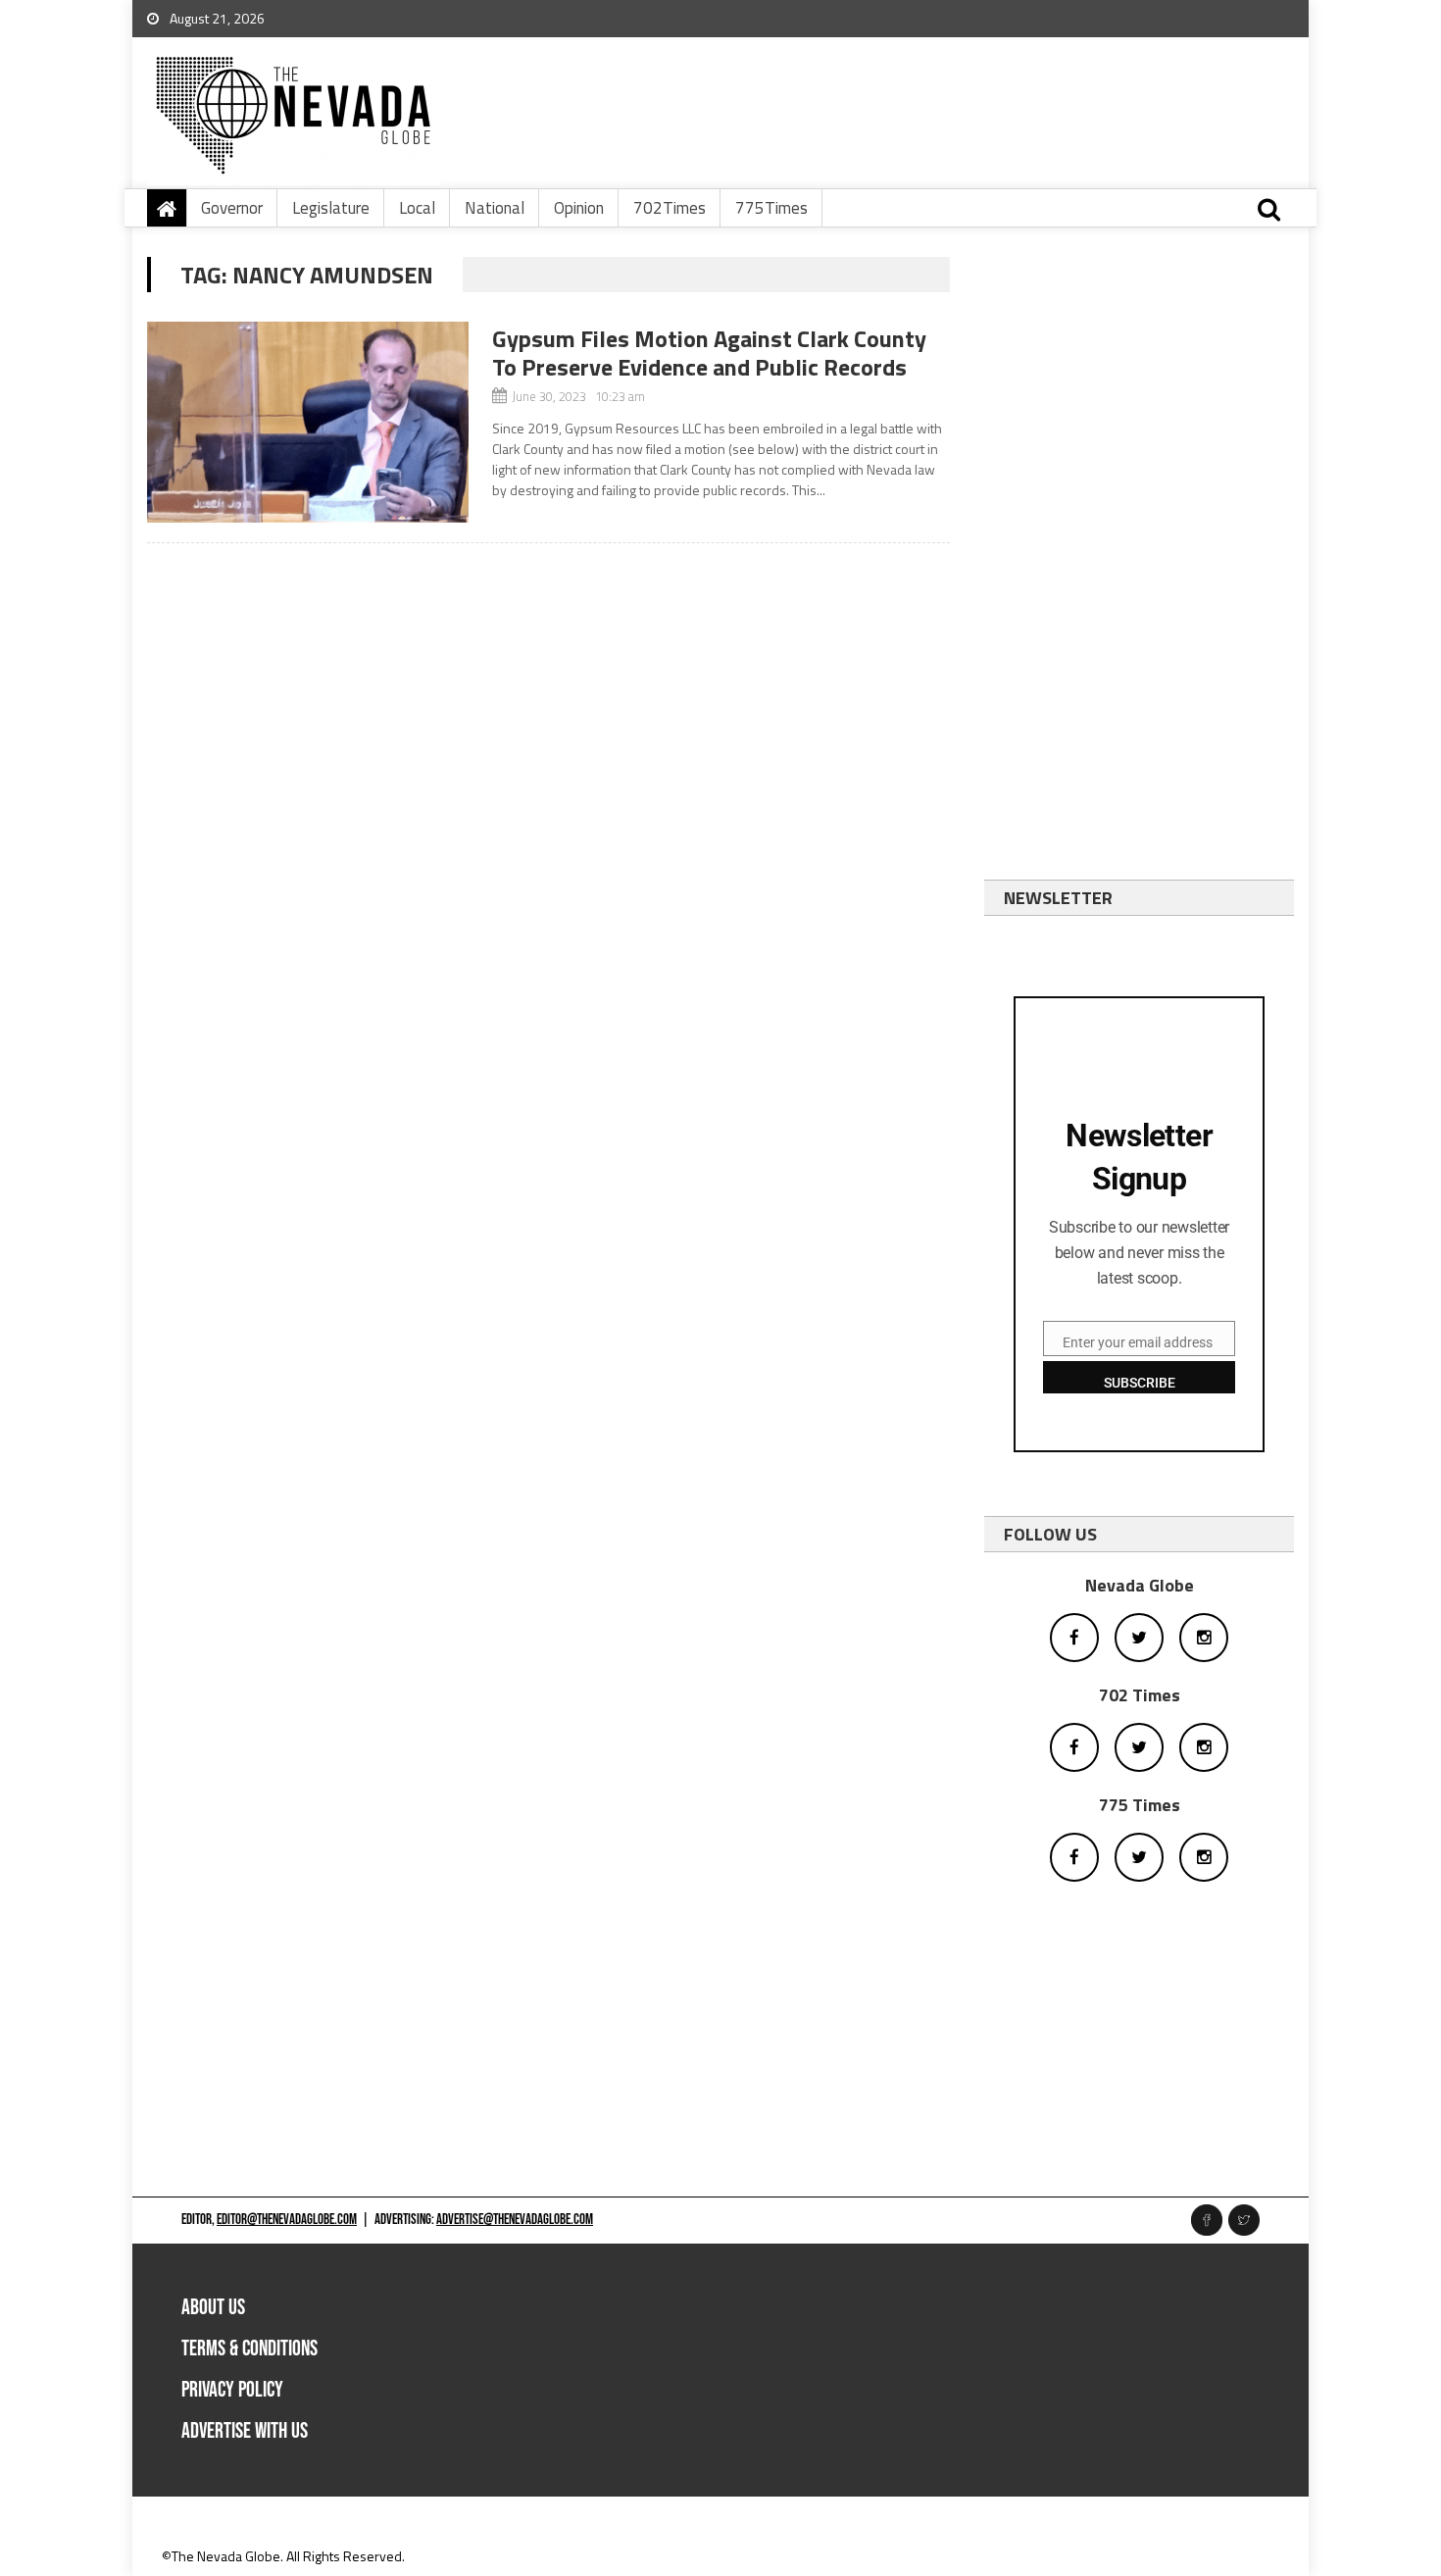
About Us (213, 2308)
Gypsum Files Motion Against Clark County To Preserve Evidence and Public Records (709, 353)
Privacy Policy (232, 2390)
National (495, 208)
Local (417, 208)
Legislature (331, 208)
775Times (771, 208)
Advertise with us (245, 2431)
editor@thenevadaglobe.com (287, 2220)
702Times (670, 208)
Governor (232, 208)
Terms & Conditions (249, 2349)
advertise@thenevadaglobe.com (515, 2220)
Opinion (579, 208)
